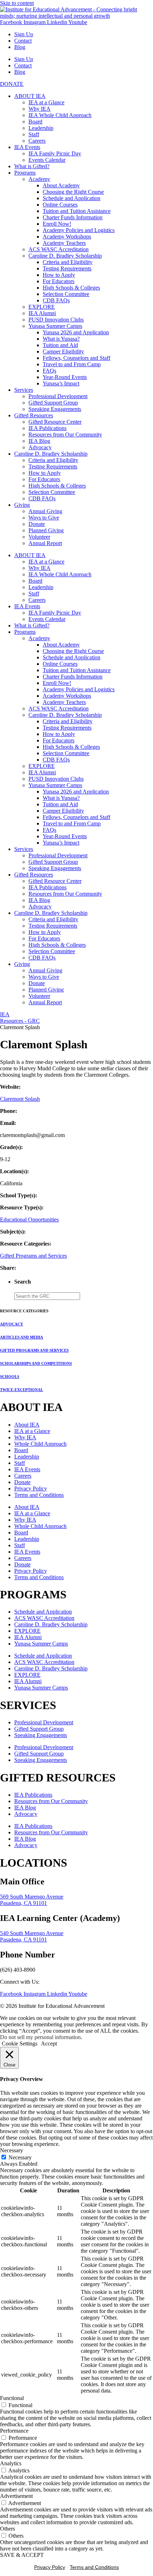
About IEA (27, 1425)
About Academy (61, 185)
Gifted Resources (34, 415)
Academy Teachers (64, 243)
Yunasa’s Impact (61, 383)
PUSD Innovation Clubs (56, 320)
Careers (37, 141)
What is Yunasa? (61, 339)
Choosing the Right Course (73, 192)
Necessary (20, 2157)
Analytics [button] (11, 2463)
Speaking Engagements (55, 409)
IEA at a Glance (46, 102)
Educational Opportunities (29, 1220)
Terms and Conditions (39, 1495)
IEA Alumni (42, 313)
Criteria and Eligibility (68, 262)
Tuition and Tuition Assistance (77, 211)
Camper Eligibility (63, 351)
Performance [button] (14, 2431)
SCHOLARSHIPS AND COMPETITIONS (36, 1363)
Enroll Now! (57, 224)
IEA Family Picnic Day (55, 153)
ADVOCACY (12, 1324)
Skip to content (17, 3)
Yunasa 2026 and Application (76, 332)
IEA (5, 1014)
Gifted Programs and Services (33, 1256)
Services (24, 390)
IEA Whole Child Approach (60, 115)
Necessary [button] (12, 2150)
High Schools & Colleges (71, 288)
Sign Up (24, 34)
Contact (23, 41)
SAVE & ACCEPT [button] (22, 2555)
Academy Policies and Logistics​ (79, 230)
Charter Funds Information (73, 217)
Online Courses (60, 205)
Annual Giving (45, 511)
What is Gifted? (32, 166)
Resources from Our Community (65, 435)
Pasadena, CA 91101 (23, 1903)
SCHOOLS (10, 1377)
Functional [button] (12, 2398)
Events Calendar (47, 160)
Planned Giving (46, 530)
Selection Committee (66, 294)
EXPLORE (42, 307)
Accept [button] (49, 2044)
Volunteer (39, 537)
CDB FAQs (56, 300)
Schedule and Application (72, 198)
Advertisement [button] (16, 2496)
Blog (20, 47)
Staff (34, 134)
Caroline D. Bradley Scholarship (65, 256)
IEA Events (27, 147)
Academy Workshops (67, 237)
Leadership (41, 128)
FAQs (49, 371)
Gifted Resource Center (55, 422)
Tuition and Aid (60, 345)
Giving (22, 505)
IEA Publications (48, 428)
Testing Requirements (67, 268)
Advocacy (40, 447)
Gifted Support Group (53, 403)
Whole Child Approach (40, 1444)
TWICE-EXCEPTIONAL (22, 1390)
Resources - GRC (20, 1021)
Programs (25, 173)
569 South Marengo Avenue (32, 1897)
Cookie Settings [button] (20, 2044)
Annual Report (45, 543)
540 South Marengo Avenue (32, 1933)
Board (35, 122)
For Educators (59, 281)
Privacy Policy (31, 1489)
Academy (39, 179)
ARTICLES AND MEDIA (22, 1337)
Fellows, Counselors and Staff (76, 358)
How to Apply (59, 275)
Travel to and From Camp (72, 364)
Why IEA (39, 109)
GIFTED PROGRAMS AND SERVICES (34, 1350)
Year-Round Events (65, 377)
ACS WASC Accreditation (59, 249)
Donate (37, 524)
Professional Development (58, 396)
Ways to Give (44, 518)
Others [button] (7, 2529)
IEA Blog (39, 441)
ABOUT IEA (30, 96)
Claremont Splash (20, 1099)
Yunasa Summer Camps (55, 326)
